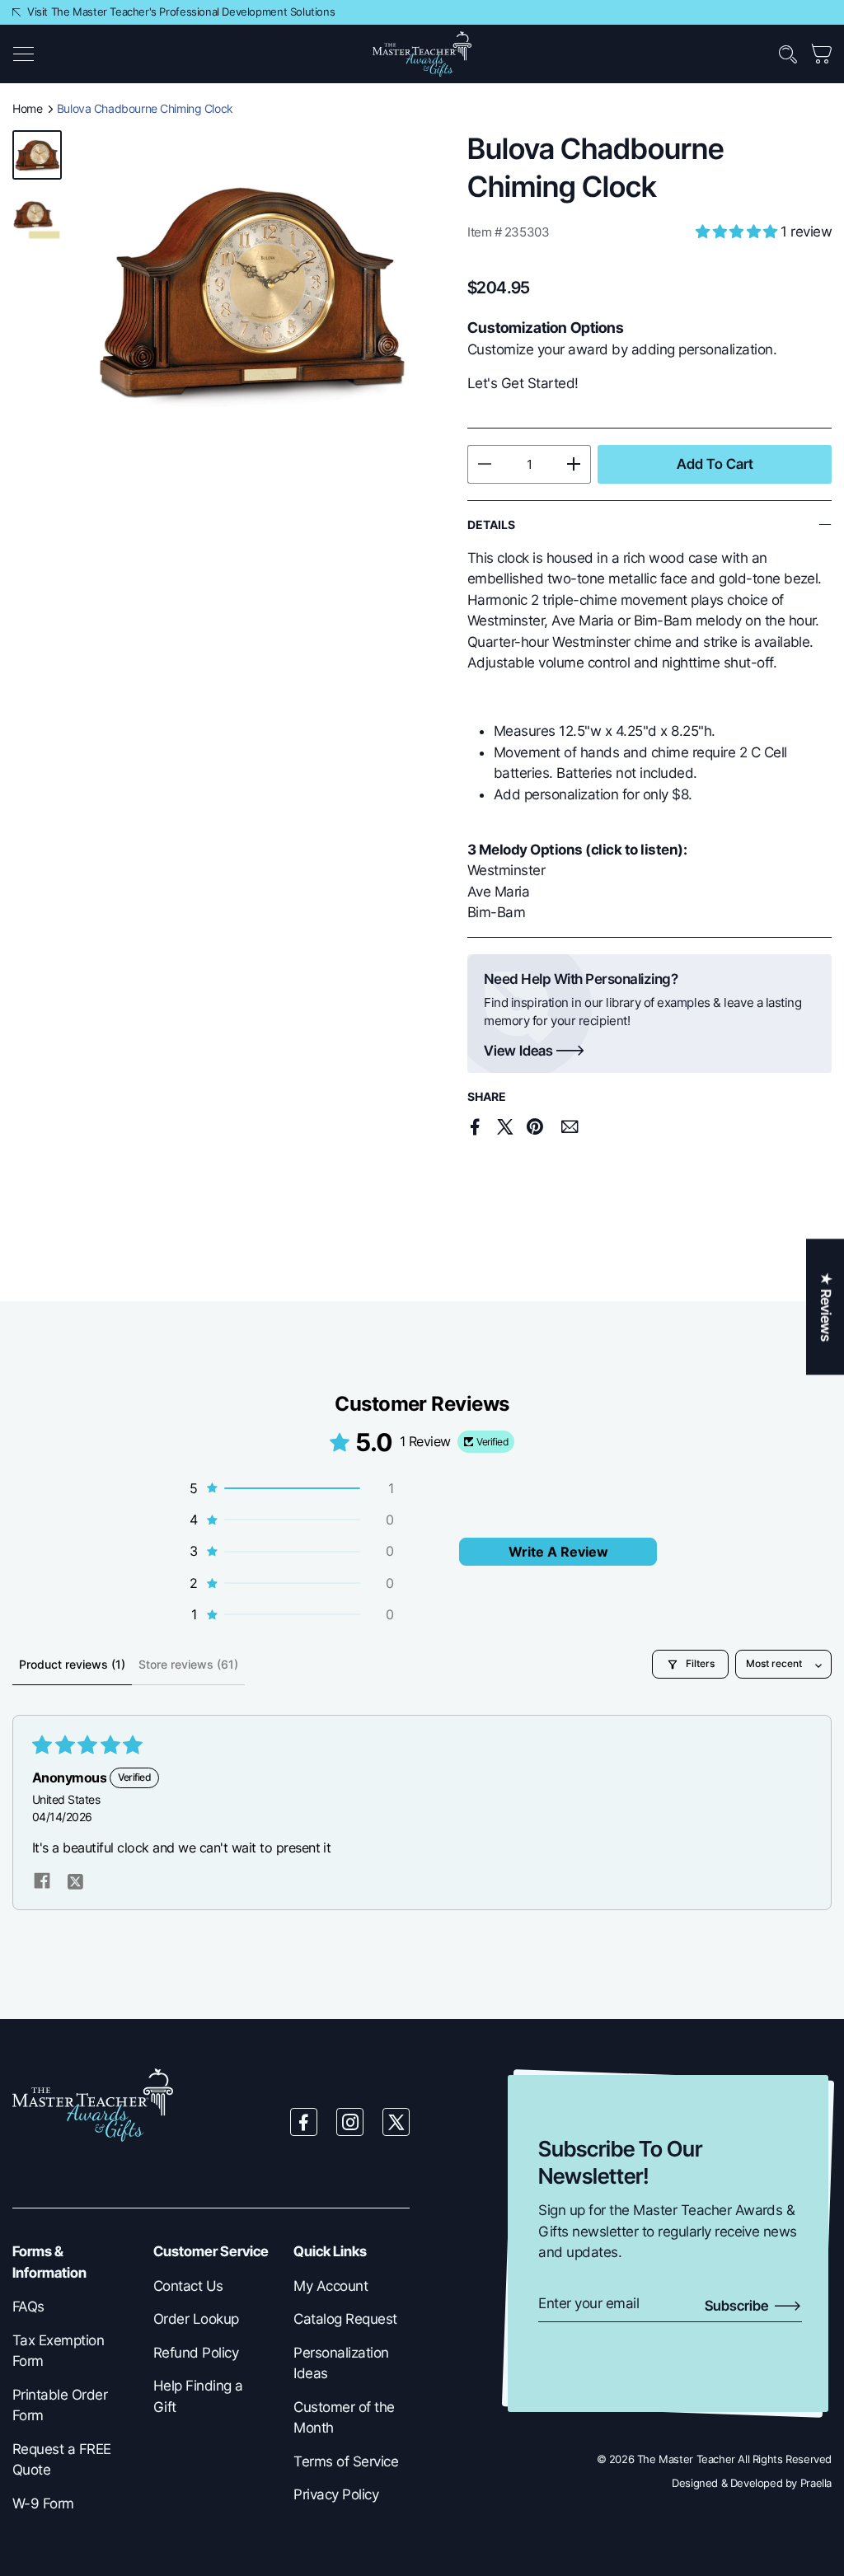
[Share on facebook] (42, 1880)
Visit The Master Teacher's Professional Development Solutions (181, 12)
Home (27, 108)
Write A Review (558, 1552)
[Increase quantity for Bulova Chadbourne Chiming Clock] (574, 464)
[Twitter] (396, 2122)
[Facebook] (304, 2122)
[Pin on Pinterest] (535, 1126)
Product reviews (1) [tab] (72, 1664)
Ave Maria (498, 892)
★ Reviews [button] (826, 1307)
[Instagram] (350, 2122)
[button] (23, 54)
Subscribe (738, 2306)
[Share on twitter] (75, 1880)
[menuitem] (70, 2307)
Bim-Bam (496, 912)
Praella (816, 2483)
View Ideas (518, 1051)
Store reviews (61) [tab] (188, 1664)
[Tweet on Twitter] (505, 1126)
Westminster (506, 870)
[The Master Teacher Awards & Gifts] (422, 53)
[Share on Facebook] (476, 1126)
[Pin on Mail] (570, 1127)
